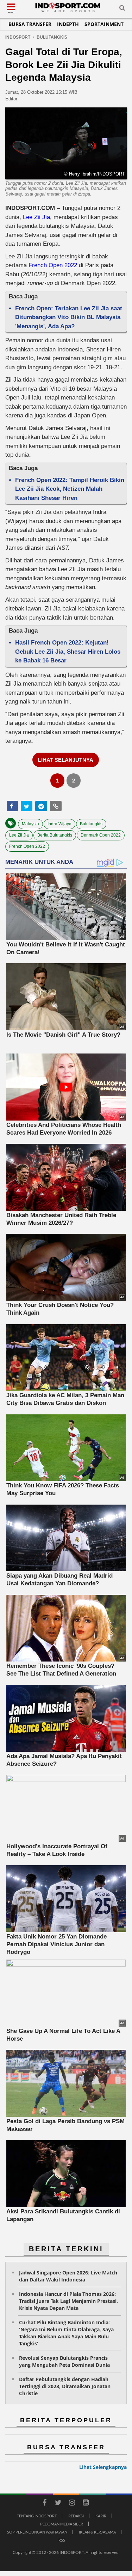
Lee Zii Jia (36, 217)
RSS (62, 2540)
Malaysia (30, 824)
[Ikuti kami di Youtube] (86, 2504)
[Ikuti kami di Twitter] (58, 2504)
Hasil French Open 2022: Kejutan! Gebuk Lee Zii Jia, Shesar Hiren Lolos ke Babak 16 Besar (68, 652)
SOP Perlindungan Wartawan (37, 2532)
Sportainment (104, 24)
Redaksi (76, 2516)
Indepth (68, 24)
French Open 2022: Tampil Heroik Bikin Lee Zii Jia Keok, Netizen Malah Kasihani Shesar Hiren (70, 489)
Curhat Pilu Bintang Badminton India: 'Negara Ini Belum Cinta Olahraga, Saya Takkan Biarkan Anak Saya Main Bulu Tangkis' (66, 2333)
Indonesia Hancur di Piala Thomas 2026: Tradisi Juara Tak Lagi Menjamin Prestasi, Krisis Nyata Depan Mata (68, 2301)
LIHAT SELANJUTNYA (66, 760)
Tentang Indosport (37, 2516)
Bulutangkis (91, 824)
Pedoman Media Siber (62, 2524)
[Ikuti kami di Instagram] (72, 2504)
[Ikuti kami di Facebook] (45, 2504)
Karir (101, 2516)
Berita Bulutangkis (55, 835)
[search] (122, 9)
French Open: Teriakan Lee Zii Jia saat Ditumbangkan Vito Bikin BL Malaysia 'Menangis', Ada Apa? (69, 317)
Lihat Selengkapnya (103, 2467)
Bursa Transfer (30, 24)
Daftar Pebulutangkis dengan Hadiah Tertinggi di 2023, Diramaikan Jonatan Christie (65, 2386)
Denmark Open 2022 (101, 835)
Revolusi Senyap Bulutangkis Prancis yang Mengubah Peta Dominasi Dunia (64, 2361)
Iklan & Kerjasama (97, 2532)
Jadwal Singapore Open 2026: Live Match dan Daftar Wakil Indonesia (68, 2276)
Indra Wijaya (59, 824)
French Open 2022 (53, 265)
